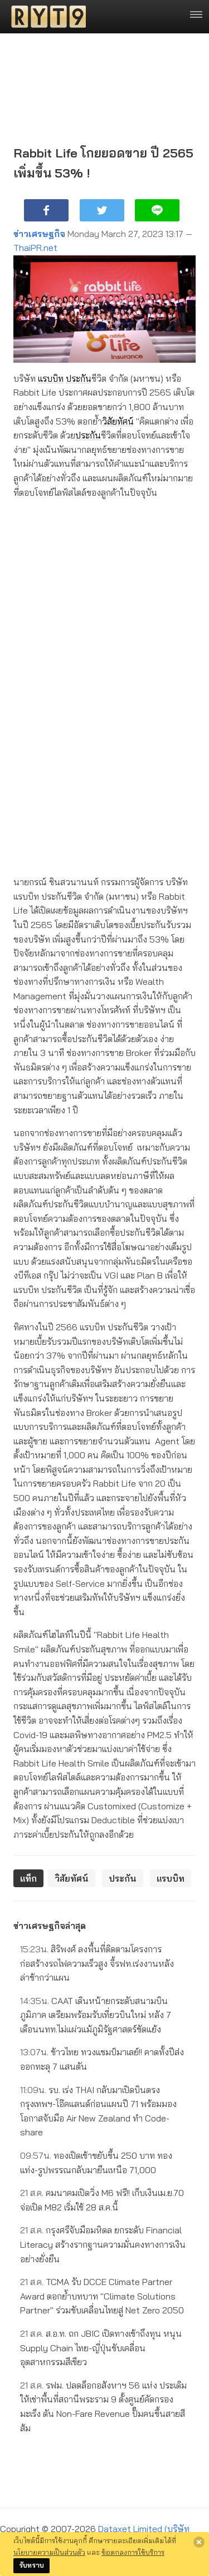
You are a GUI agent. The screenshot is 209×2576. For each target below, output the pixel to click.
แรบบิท (51, 378)
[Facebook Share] (46, 210)
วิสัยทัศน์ (118, 421)
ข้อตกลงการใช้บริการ (133, 2552)
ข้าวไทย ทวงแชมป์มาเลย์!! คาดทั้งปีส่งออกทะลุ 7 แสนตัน (102, 2059)
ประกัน (79, 378)
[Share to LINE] (157, 210)
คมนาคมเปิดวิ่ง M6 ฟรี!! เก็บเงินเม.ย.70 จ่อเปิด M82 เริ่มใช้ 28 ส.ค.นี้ (102, 2200)
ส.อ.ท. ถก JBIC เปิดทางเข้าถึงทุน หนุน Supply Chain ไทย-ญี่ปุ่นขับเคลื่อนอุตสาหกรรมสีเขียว (101, 2348)
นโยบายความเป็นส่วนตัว (49, 2552)
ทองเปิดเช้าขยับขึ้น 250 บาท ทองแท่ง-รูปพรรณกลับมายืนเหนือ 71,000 (96, 2163)
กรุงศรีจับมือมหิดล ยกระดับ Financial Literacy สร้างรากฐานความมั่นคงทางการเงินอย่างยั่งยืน (103, 2244)
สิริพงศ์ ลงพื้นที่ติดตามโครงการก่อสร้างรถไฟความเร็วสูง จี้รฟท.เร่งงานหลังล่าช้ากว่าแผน (97, 1963)
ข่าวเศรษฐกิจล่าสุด (50, 1926)
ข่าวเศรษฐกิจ (39, 234)
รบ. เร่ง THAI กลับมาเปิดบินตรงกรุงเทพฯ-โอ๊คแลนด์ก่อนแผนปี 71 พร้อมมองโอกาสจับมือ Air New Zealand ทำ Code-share (98, 2111)
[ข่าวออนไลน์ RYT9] (45, 17)
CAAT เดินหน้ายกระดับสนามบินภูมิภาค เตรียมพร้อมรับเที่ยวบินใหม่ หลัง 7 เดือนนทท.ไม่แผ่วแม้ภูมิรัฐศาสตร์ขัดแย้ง (96, 2015)
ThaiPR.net (35, 248)
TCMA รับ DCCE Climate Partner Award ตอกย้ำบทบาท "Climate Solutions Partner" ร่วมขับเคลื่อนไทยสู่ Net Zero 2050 (102, 2296)
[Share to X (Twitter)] (102, 210)
